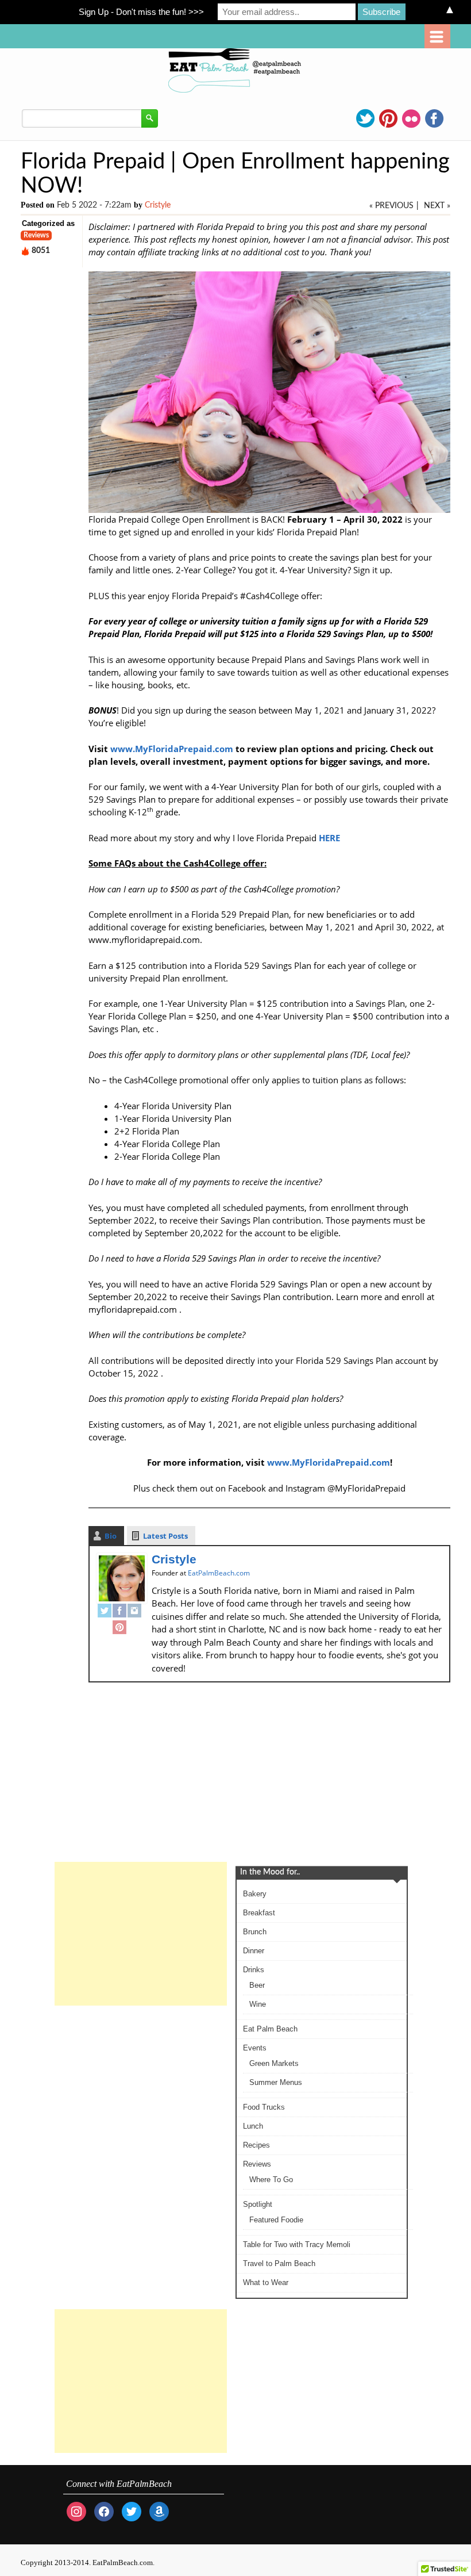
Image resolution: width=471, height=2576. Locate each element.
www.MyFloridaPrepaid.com (172, 749)
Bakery (255, 1894)
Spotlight (258, 2204)
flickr (411, 118)
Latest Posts (165, 1536)
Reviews (36, 235)
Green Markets (274, 2063)
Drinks (254, 1970)
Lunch (253, 2126)
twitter (365, 118)
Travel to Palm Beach (279, 2263)
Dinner (254, 1951)
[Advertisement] (141, 1934)
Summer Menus (276, 2082)
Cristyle (158, 205)
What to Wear (266, 2282)
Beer (257, 1985)
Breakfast (259, 1913)
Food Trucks (264, 2107)
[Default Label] (159, 2511)
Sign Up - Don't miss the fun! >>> (141, 12)
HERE (329, 838)
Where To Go (271, 2180)
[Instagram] (134, 1612)
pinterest (388, 118)
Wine (258, 2004)
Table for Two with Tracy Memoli (297, 2245)
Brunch (255, 1932)
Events (255, 2048)
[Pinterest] (119, 1629)
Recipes (256, 2145)
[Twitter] (105, 1612)
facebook (434, 118)
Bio (111, 1536)
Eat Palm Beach (270, 2029)
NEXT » (437, 206)
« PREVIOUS (391, 206)
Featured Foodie (276, 2220)
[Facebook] (119, 1612)
